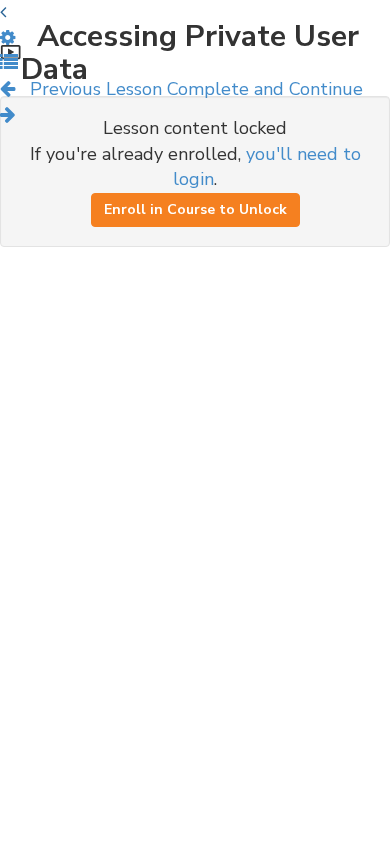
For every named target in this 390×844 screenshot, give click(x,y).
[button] (9, 63)
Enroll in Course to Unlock (195, 209)
